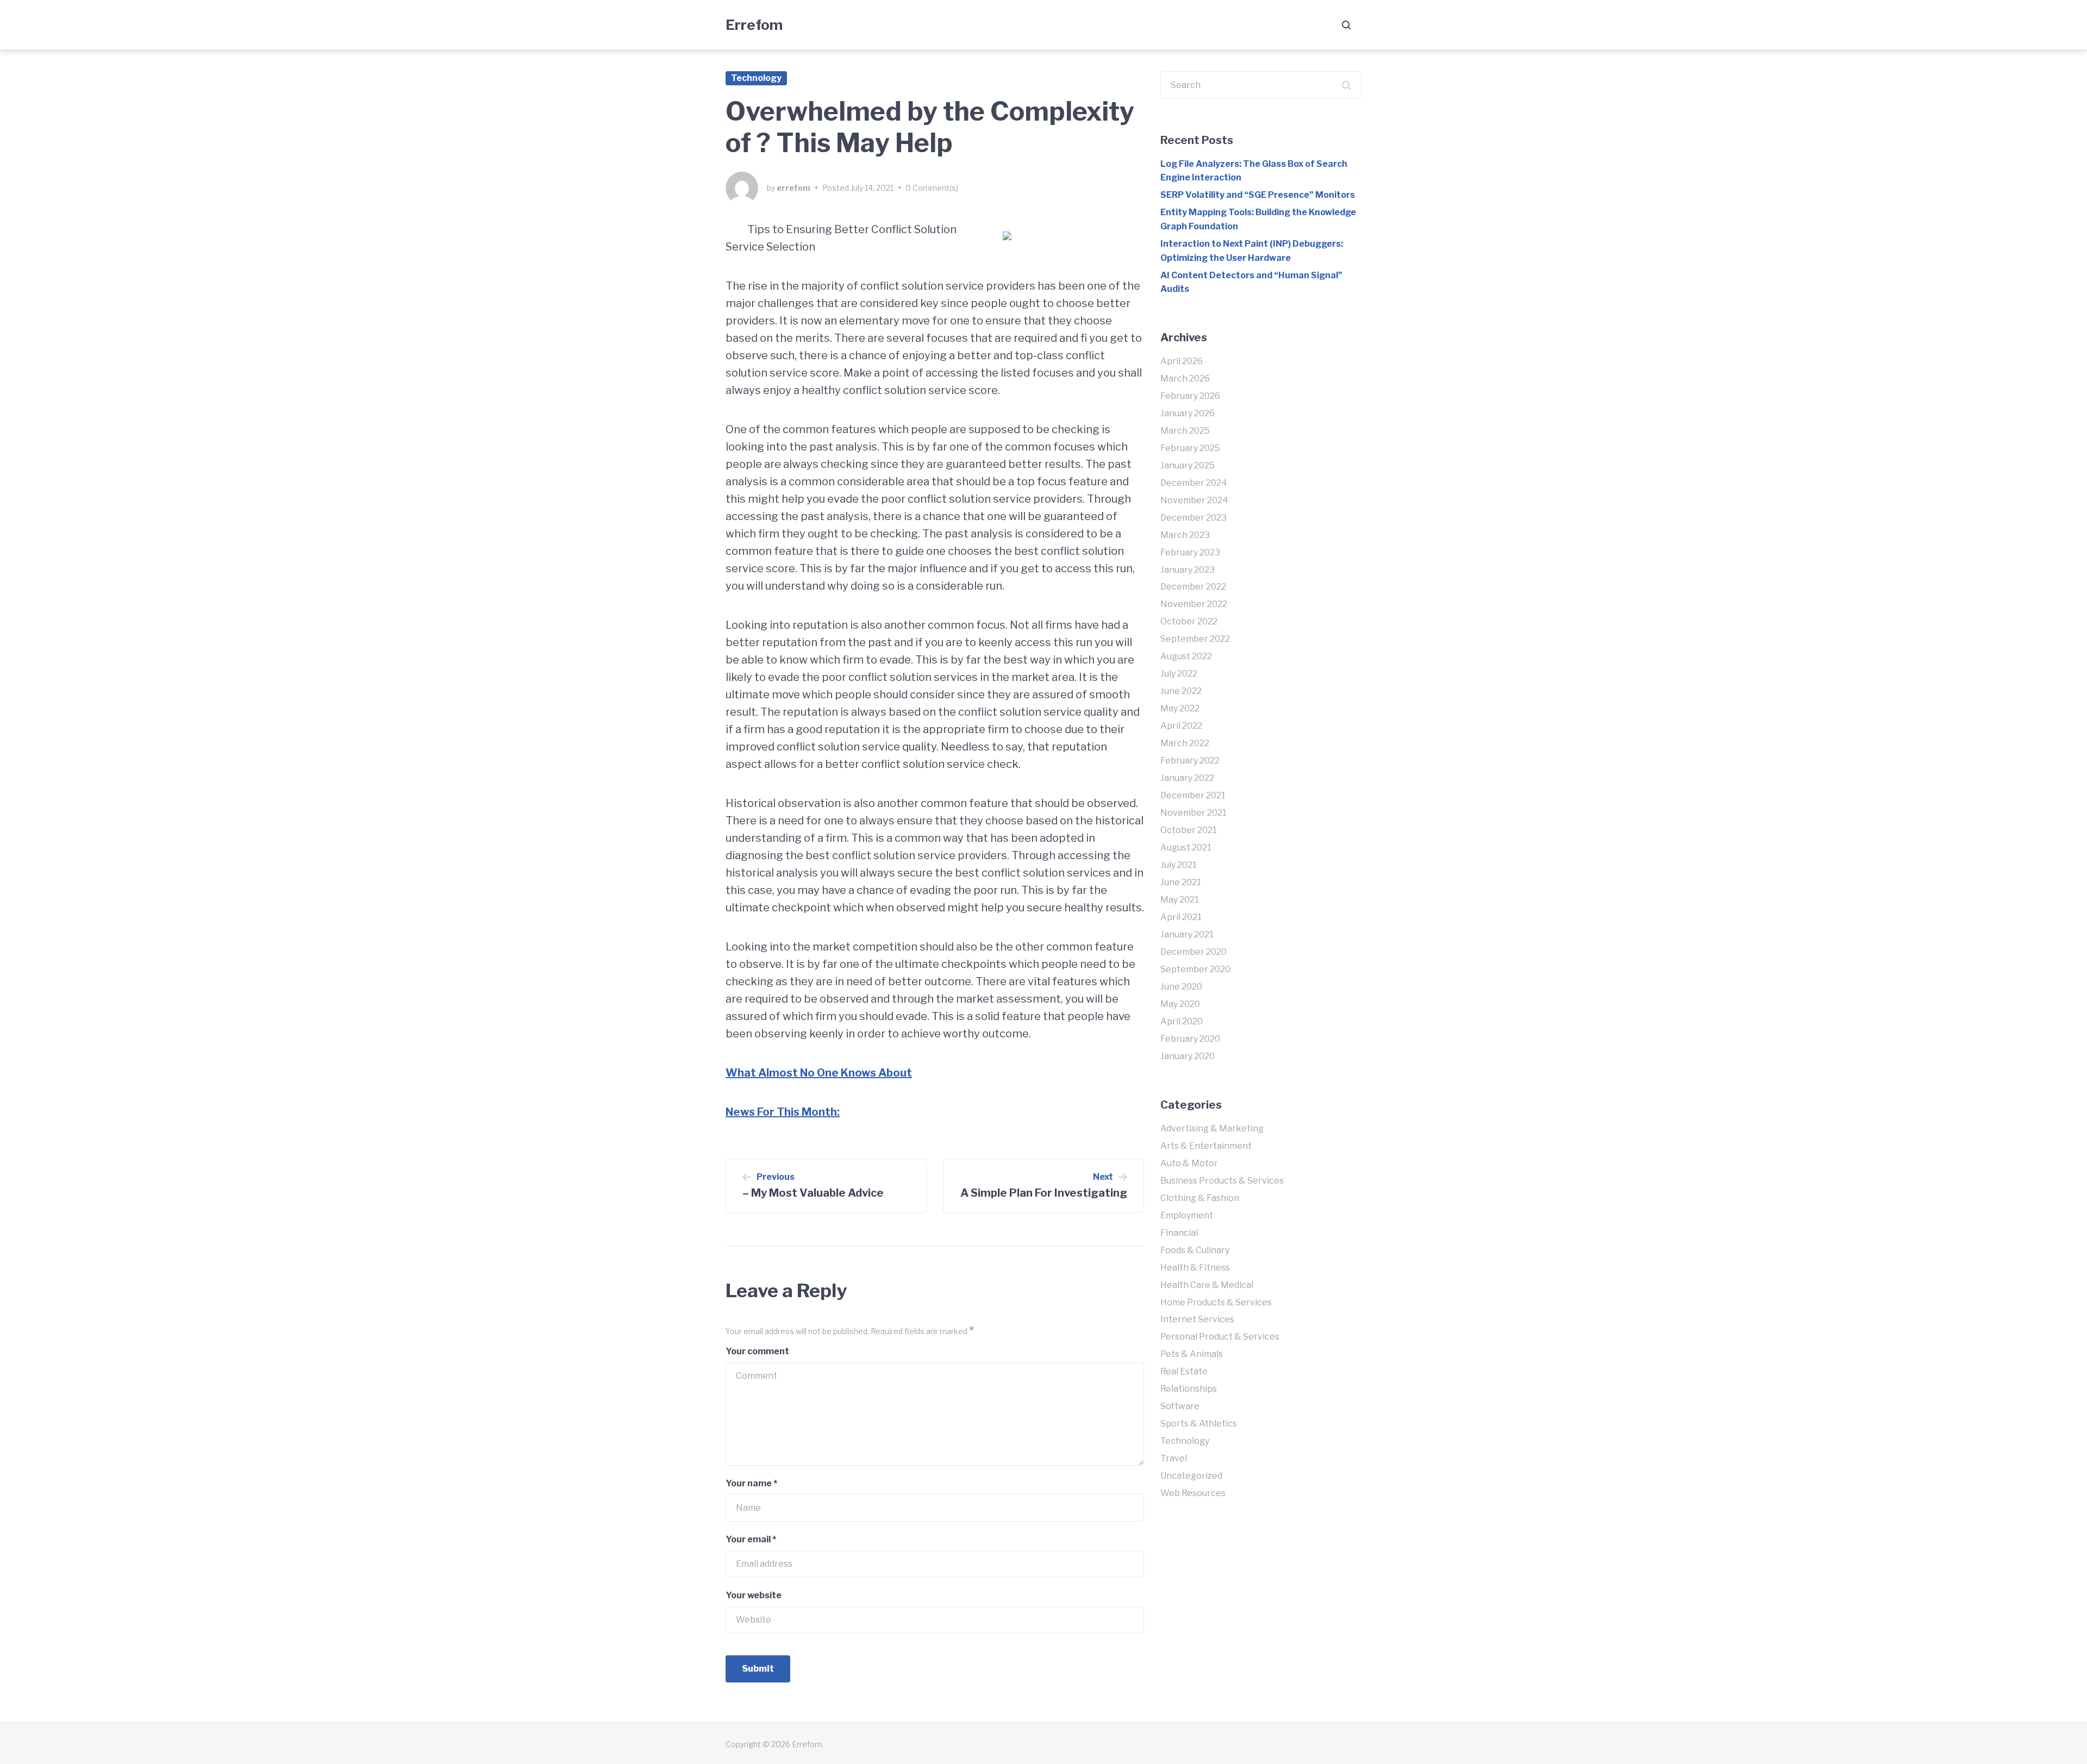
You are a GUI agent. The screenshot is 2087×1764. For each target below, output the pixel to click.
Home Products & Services (1216, 1302)
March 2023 (1185, 535)
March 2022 (1185, 743)
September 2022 (1195, 639)
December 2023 (1194, 518)
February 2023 (1190, 552)
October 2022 (1189, 621)
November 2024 (1194, 500)
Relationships (1189, 1389)
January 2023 (1188, 570)
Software (1180, 1406)
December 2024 (1194, 483)
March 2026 (1185, 379)
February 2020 (1190, 1039)
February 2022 (1190, 761)
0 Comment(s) (932, 188)
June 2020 (1181, 987)
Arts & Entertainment (1206, 1146)
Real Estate (1184, 1371)
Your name (751, 1483)
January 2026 (1188, 413)
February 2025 (1190, 448)
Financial (1179, 1233)
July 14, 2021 (872, 188)
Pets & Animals (1192, 1354)
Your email (751, 1539)
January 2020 (1188, 1056)
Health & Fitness (1195, 1268)
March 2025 (1185, 431)
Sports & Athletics (1199, 1424)
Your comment (757, 1351)
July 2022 (1179, 674)
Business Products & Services (1222, 1181)
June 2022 (1181, 691)
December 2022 (1193, 587)
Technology (756, 78)
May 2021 (1180, 900)
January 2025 (1188, 465)
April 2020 (1182, 1021)
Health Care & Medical (1207, 1285)
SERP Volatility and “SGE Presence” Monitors (1258, 195)
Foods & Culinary (1195, 1250)
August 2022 (1186, 656)
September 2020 (1195, 969)
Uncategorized (1191, 1476)
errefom (793, 188)
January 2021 (1187, 934)
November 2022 (1194, 604)
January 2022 (1187, 778)
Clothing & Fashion (1200, 1198)
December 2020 (1194, 952)
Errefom (754, 25)
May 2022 (1180, 708)
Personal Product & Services (1220, 1337)
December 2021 (1193, 795)
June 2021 (1181, 882)
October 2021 (1189, 830)
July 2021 (1179, 865)
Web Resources (1193, 1493)
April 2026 (1182, 361)
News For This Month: (783, 1112)
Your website (754, 1595)
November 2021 (1194, 813)
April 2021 (1181, 917)
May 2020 (1180, 1004)
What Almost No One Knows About (819, 1073)
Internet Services (1197, 1319)
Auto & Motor (1189, 1163)
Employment (1187, 1215)
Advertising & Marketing (1212, 1128)
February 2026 (1190, 396)
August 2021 (1186, 847)
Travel (1174, 1458)
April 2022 (1181, 726)
